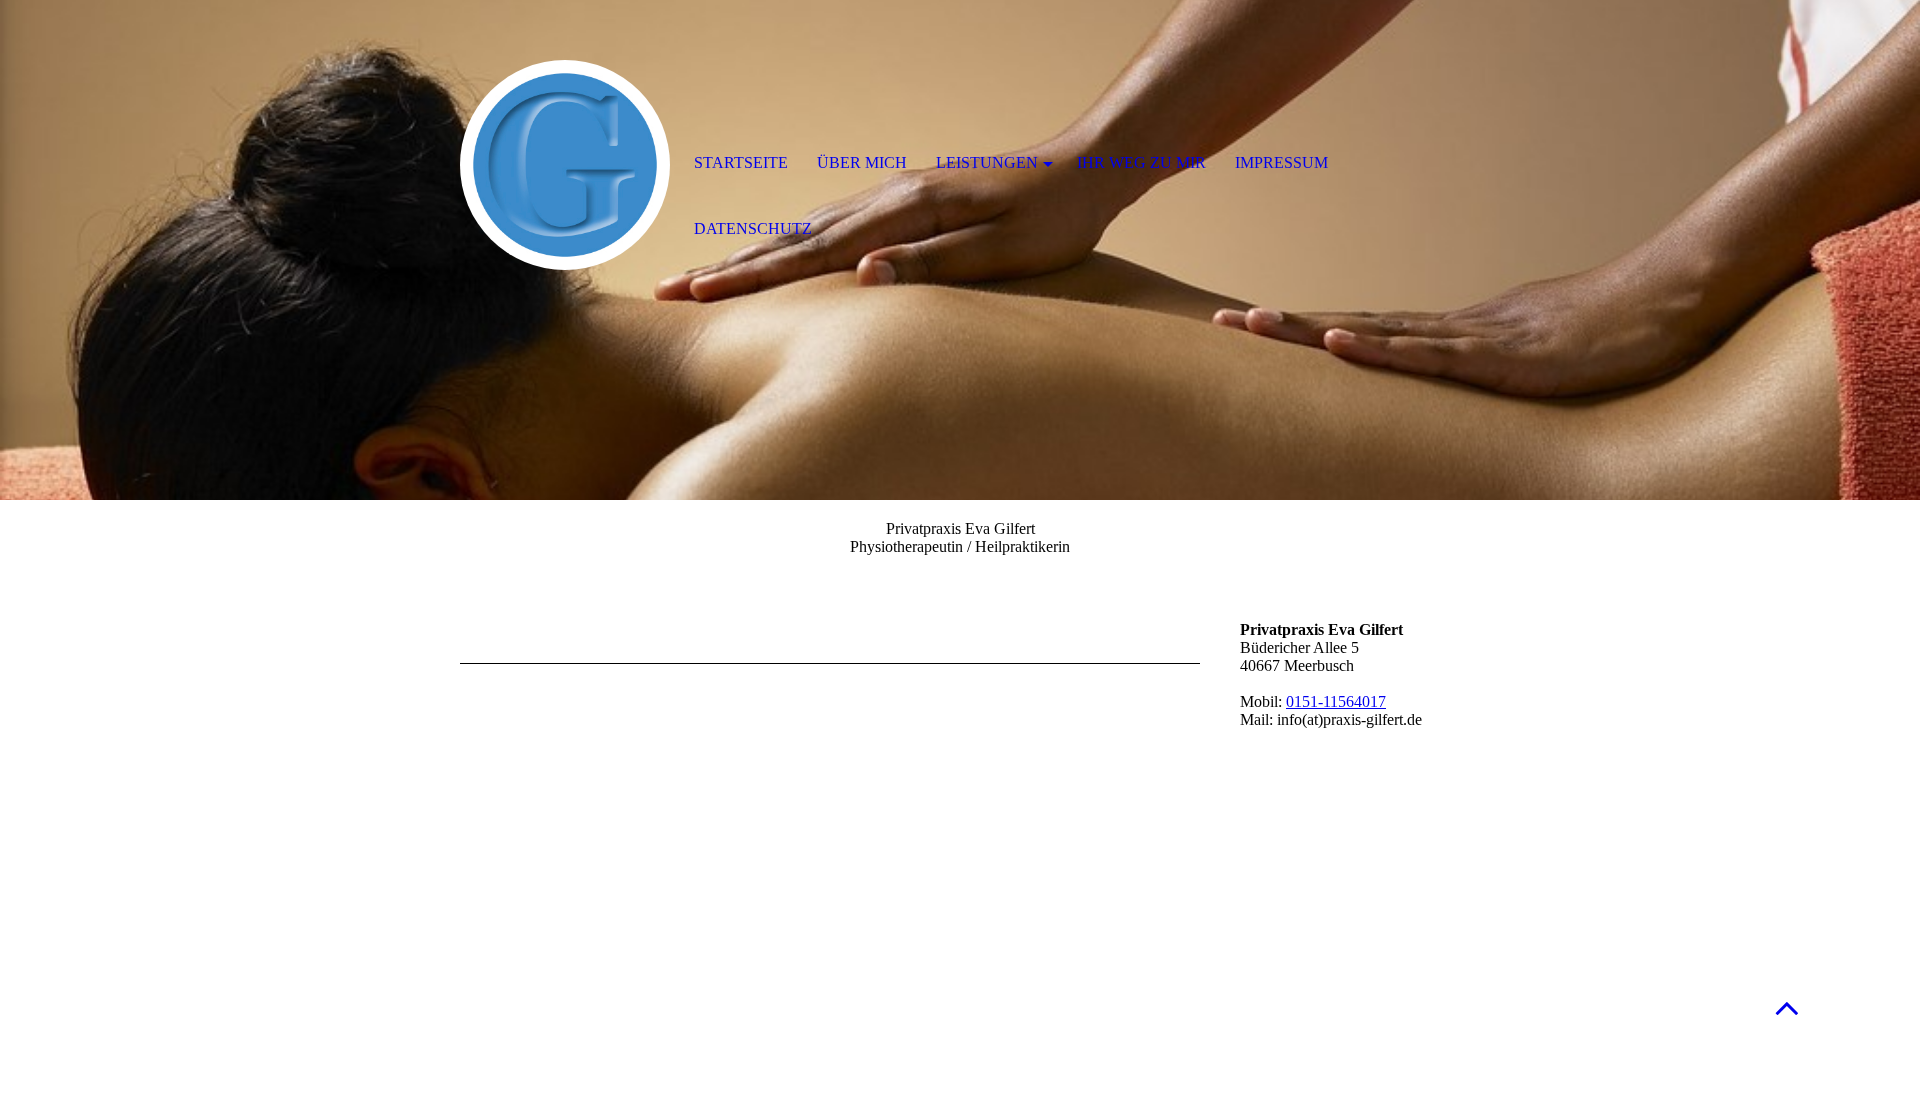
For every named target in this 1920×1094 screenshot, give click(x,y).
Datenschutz (753, 228)
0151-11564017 (1336, 701)
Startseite (741, 162)
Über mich (862, 162)
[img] (565, 165)
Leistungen (987, 162)
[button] (1787, 1007)
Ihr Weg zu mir (1141, 162)
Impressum (1281, 162)
